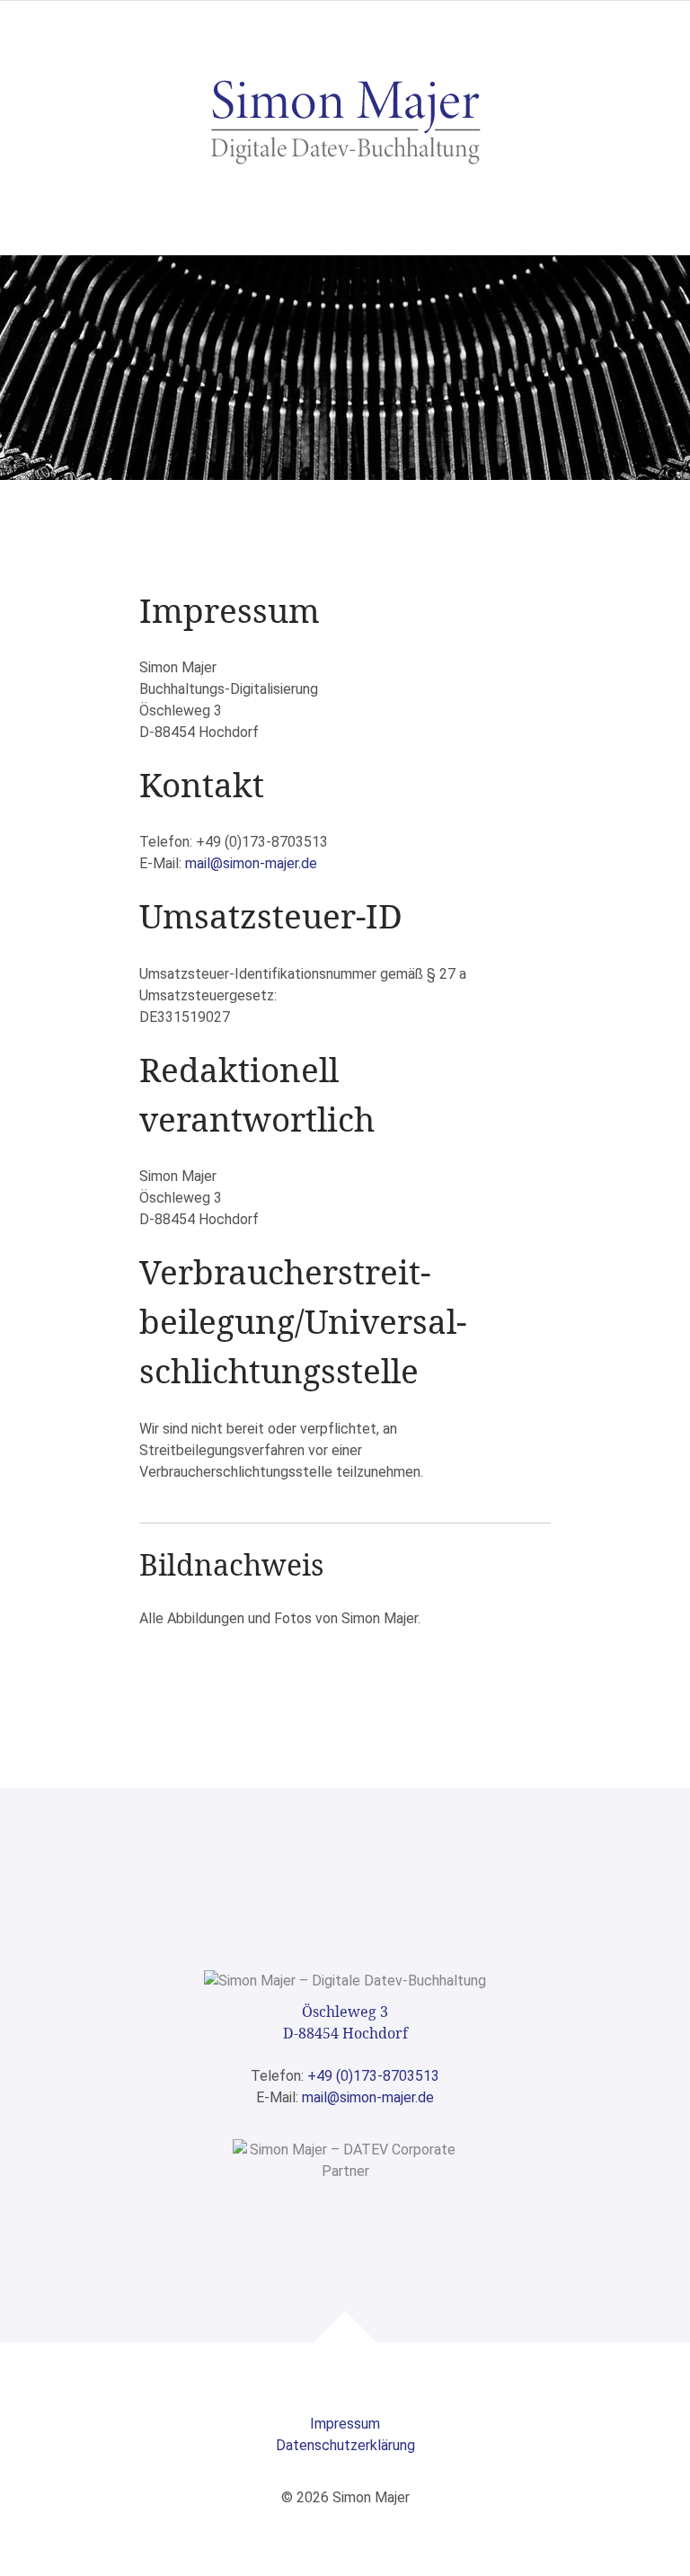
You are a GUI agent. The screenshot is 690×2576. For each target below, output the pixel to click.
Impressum (345, 2424)
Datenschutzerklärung (345, 2445)
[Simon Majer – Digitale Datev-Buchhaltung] (345, 120)
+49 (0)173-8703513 (373, 2076)
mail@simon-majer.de (251, 863)
